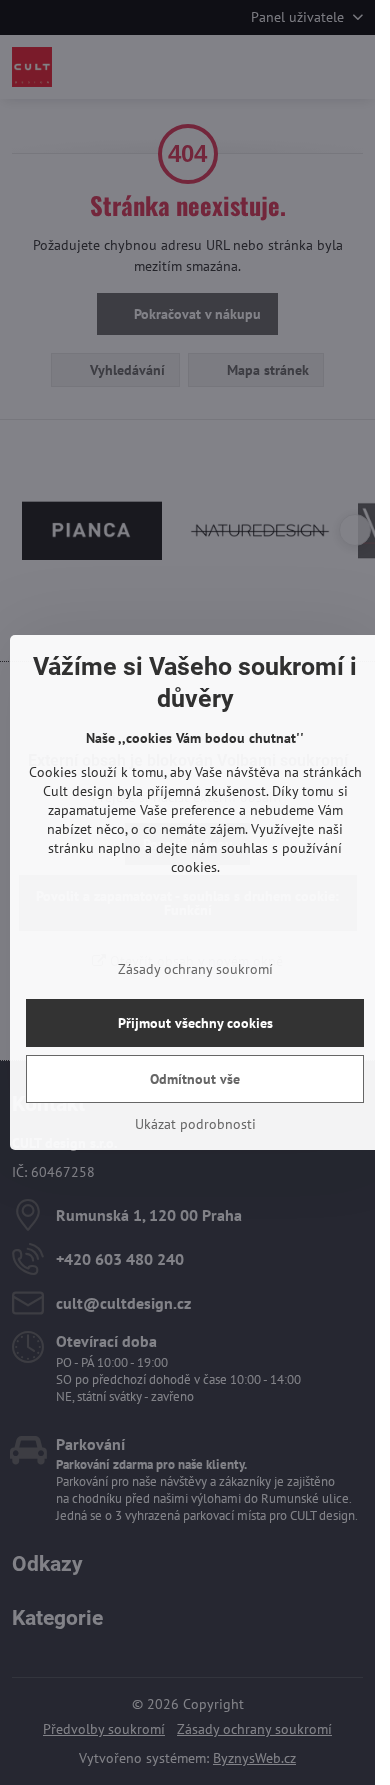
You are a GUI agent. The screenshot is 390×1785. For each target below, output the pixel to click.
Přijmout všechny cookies (195, 1023)
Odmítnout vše (195, 1079)
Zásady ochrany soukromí (195, 969)
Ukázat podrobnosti (195, 1124)
